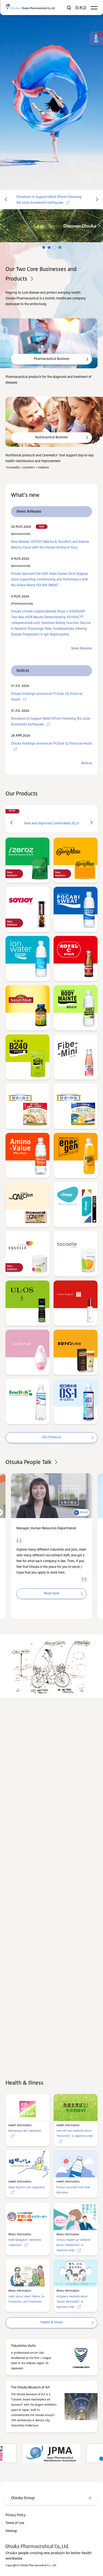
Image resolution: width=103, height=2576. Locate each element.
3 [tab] (55, 247)
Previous (5, 200)
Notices (87, 763)
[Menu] (94, 8)
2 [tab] (49, 247)
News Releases (82, 649)
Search (69, 8)
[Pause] (60, 247)
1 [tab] (44, 247)
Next (98, 200)
